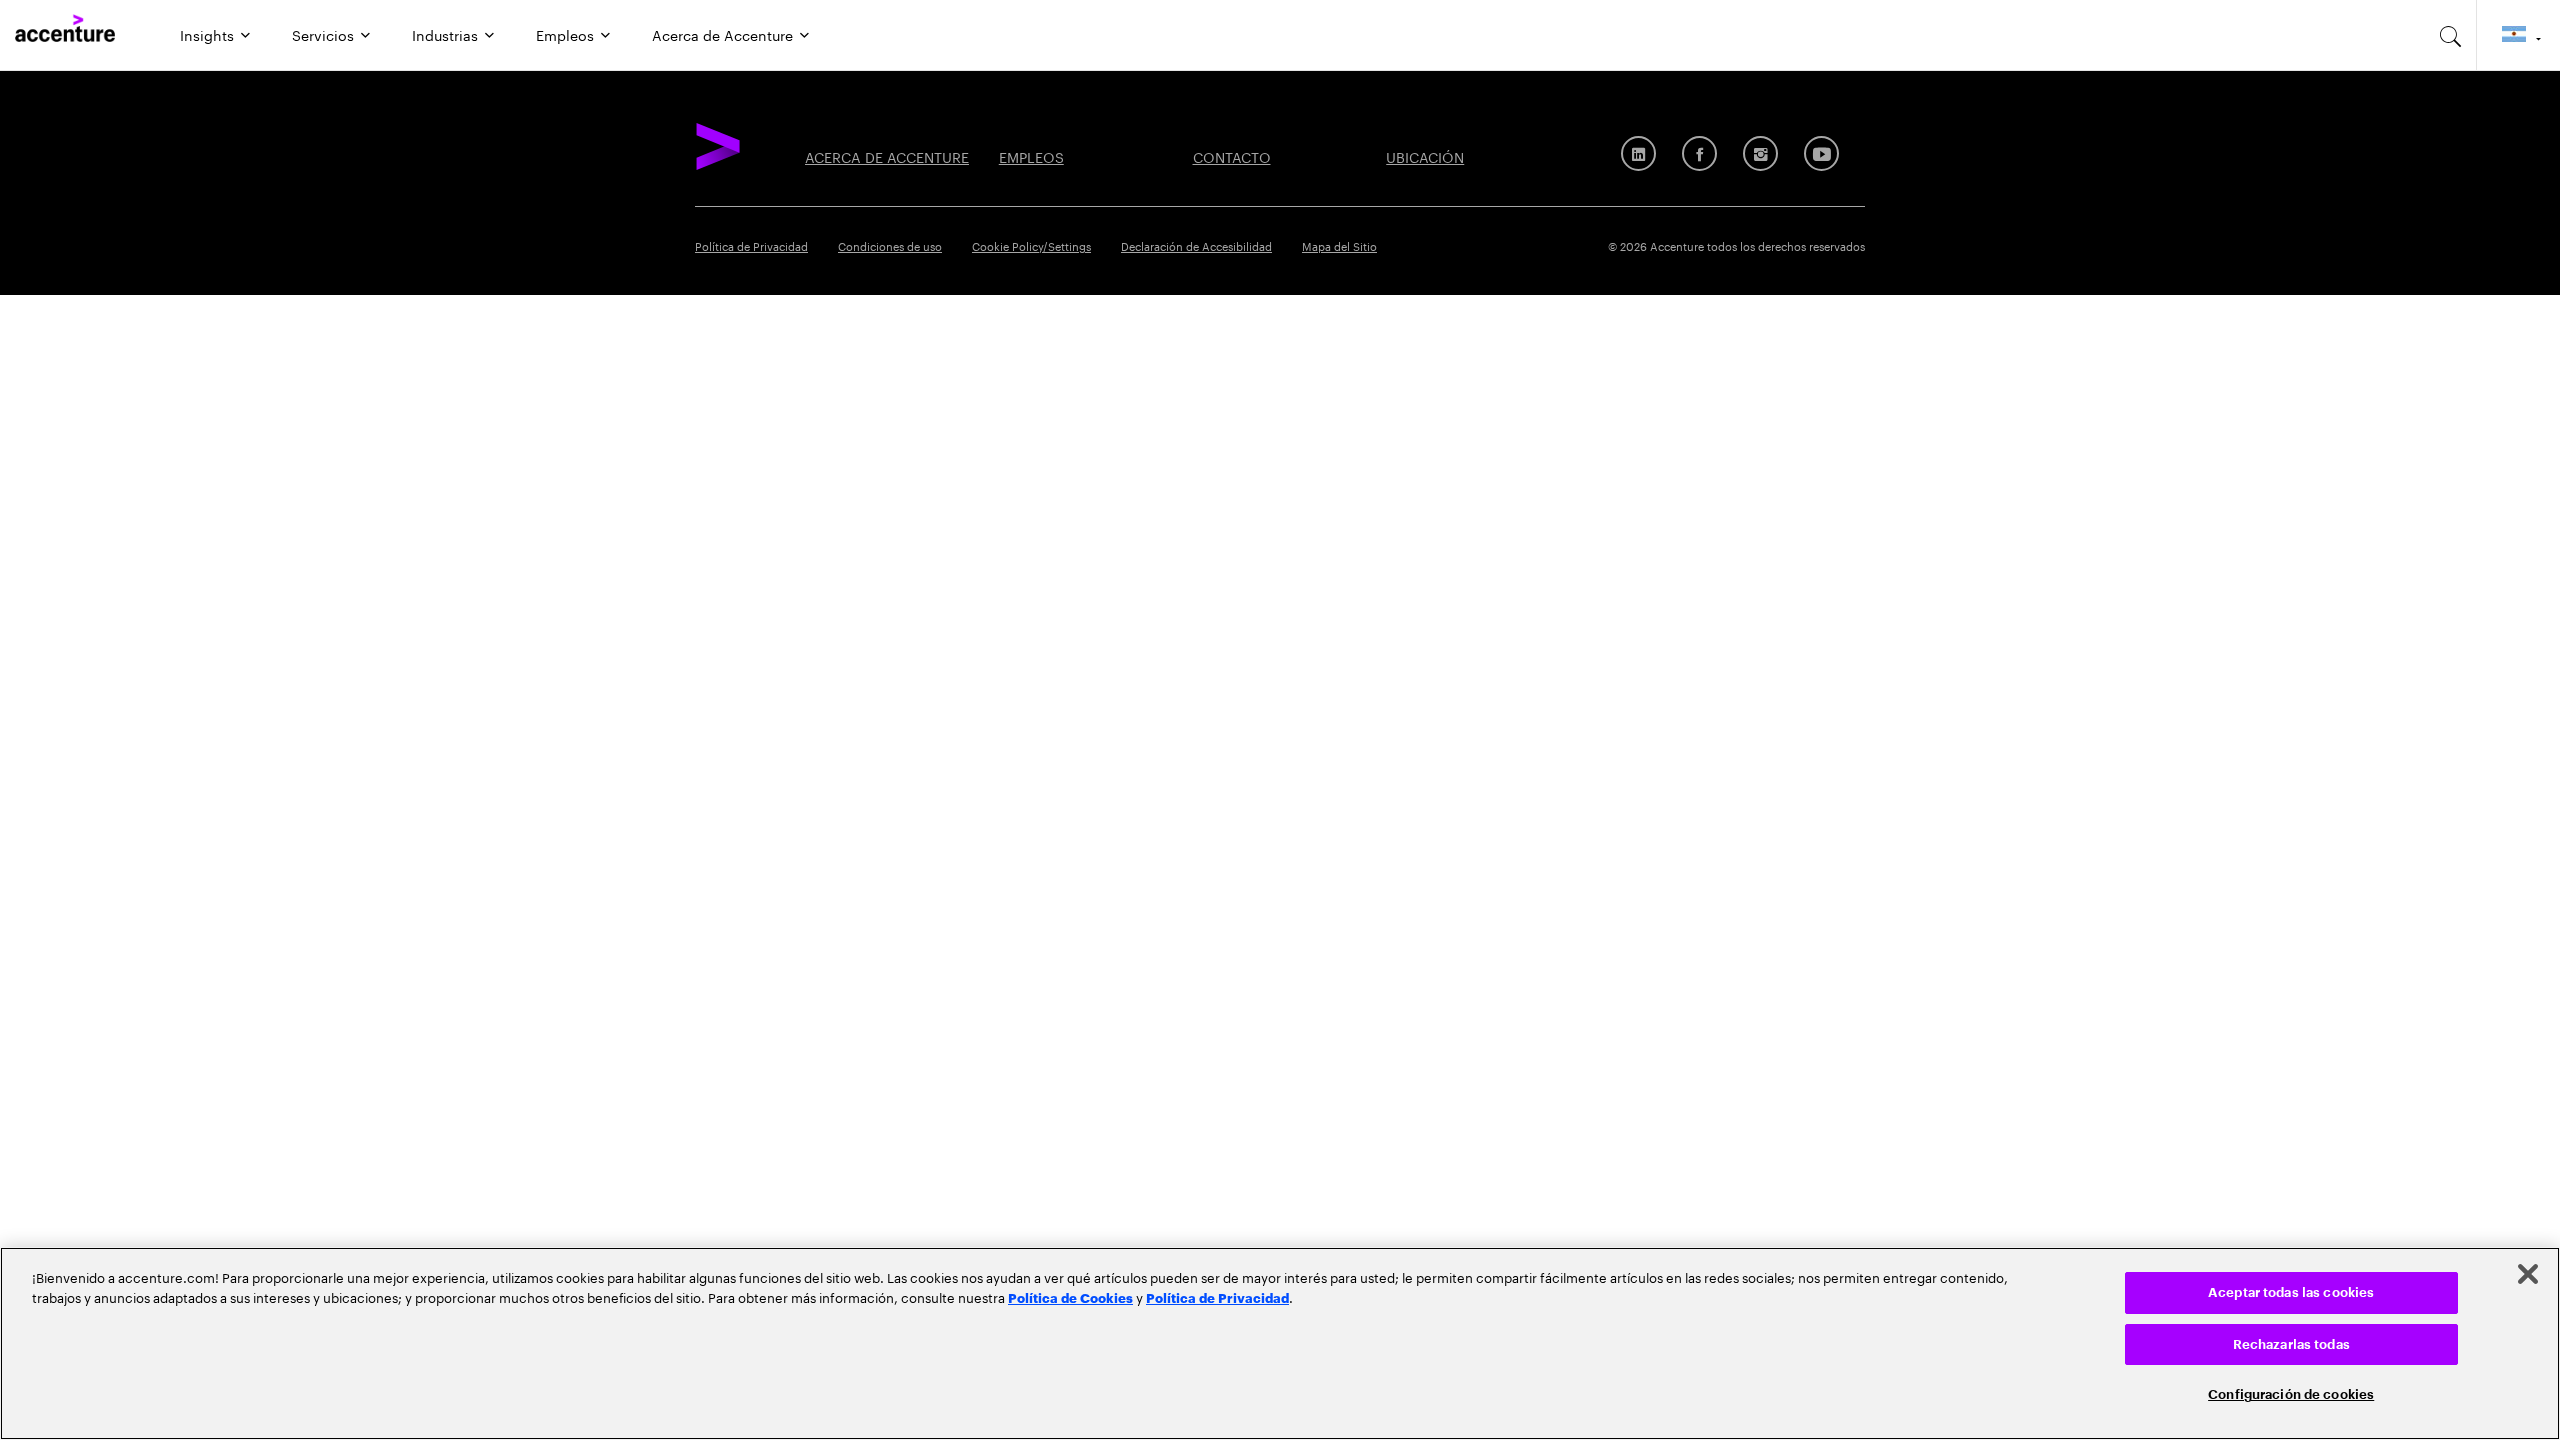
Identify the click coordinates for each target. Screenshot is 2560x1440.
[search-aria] (2451, 35)
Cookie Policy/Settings (1031, 245)
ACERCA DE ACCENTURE (887, 156)
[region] (1280, 1343)
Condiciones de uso (890, 245)
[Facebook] (1699, 153)
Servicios (323, 34)
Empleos (565, 34)
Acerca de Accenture (722, 34)
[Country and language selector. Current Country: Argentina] (2518, 35)
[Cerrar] (2528, 1274)
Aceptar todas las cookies (2291, 1292)
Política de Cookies (1070, 1297)
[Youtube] (1821, 153)
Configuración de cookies (2291, 1394)
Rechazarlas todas (2291, 1344)
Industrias (445, 34)
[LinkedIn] (1638, 153)
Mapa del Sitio (1339, 245)
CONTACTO (1232, 156)
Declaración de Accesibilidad (1196, 245)
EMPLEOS (1031, 156)
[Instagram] (1760, 153)
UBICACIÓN (1425, 156)
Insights (207, 34)
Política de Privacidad (751, 245)
